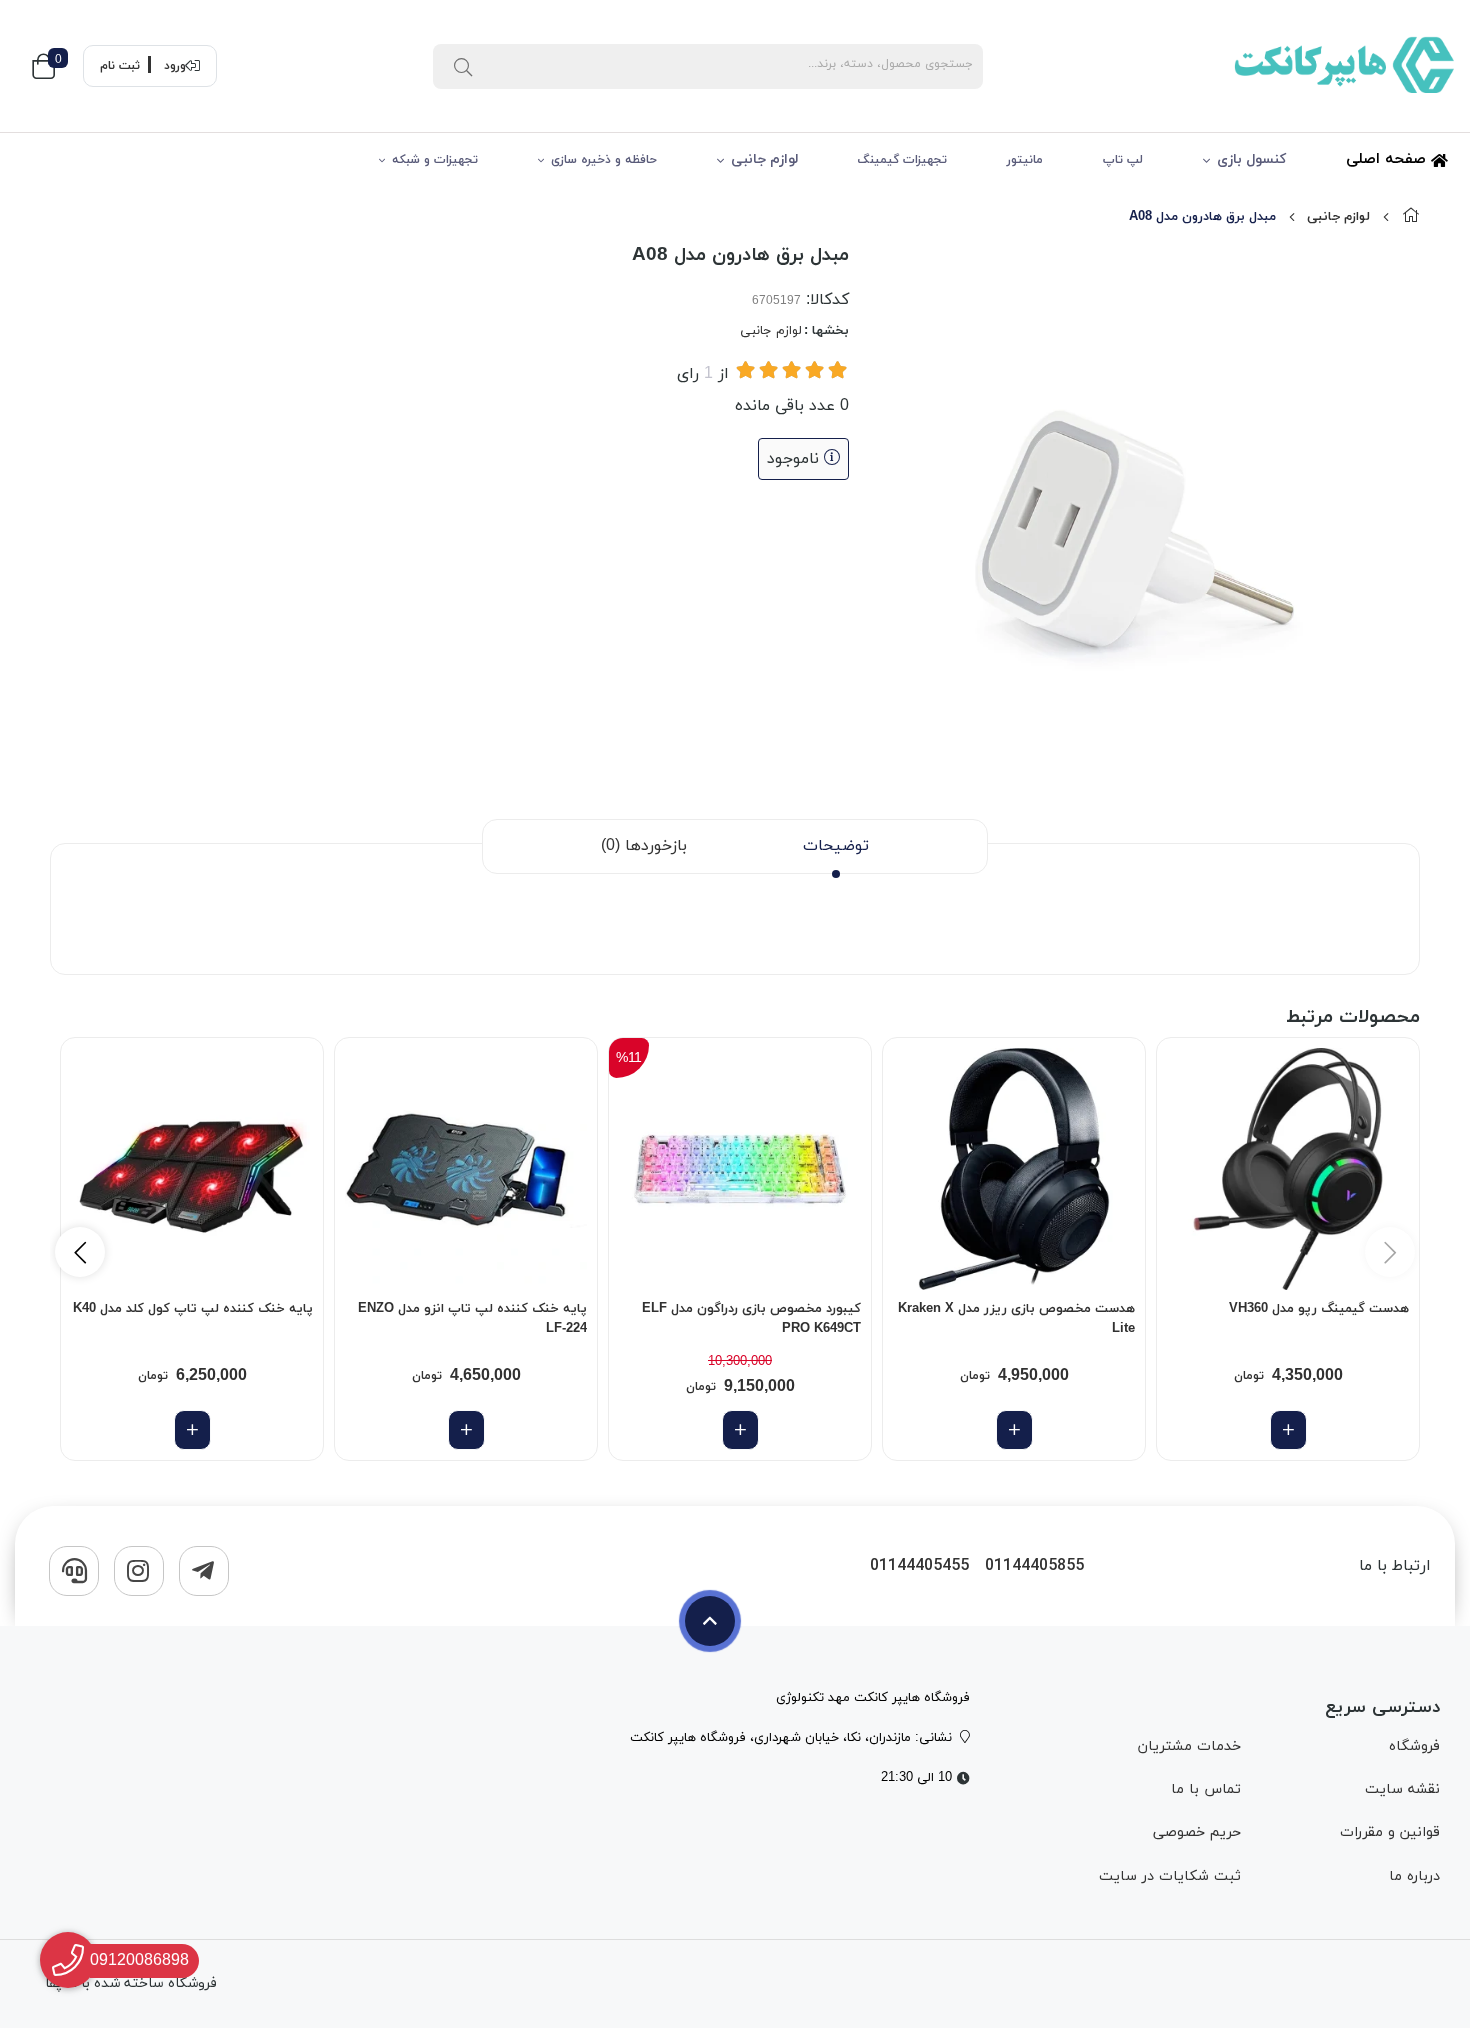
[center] (463, 66)
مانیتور (1025, 160)
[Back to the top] (710, 1621)
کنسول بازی (1251, 159)
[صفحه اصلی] (1411, 217)
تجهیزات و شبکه (435, 160)
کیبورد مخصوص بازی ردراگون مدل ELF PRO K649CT (751, 1319)
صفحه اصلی (1388, 159)
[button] (80, 1252)
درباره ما (1414, 1876)
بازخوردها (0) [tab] (644, 846)
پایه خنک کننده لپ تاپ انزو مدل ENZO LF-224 (472, 1319)
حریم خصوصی (1197, 1832)
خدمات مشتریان (1189, 1746)
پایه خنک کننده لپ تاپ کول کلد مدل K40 (193, 1309)
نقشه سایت (1402, 1789)
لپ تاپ (1123, 160)
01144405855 (1034, 1566)
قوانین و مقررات (1390, 1832)
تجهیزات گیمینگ (902, 160)
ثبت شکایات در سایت (1170, 1876)
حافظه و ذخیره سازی (604, 160)
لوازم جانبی (764, 159)
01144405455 (919, 1566)
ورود (175, 66)
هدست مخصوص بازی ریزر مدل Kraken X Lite (1016, 1319)
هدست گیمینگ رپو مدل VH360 (1319, 1309)
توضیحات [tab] (836, 846)
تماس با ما (1206, 1789)
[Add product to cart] (1288, 1430)
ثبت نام (120, 66)
